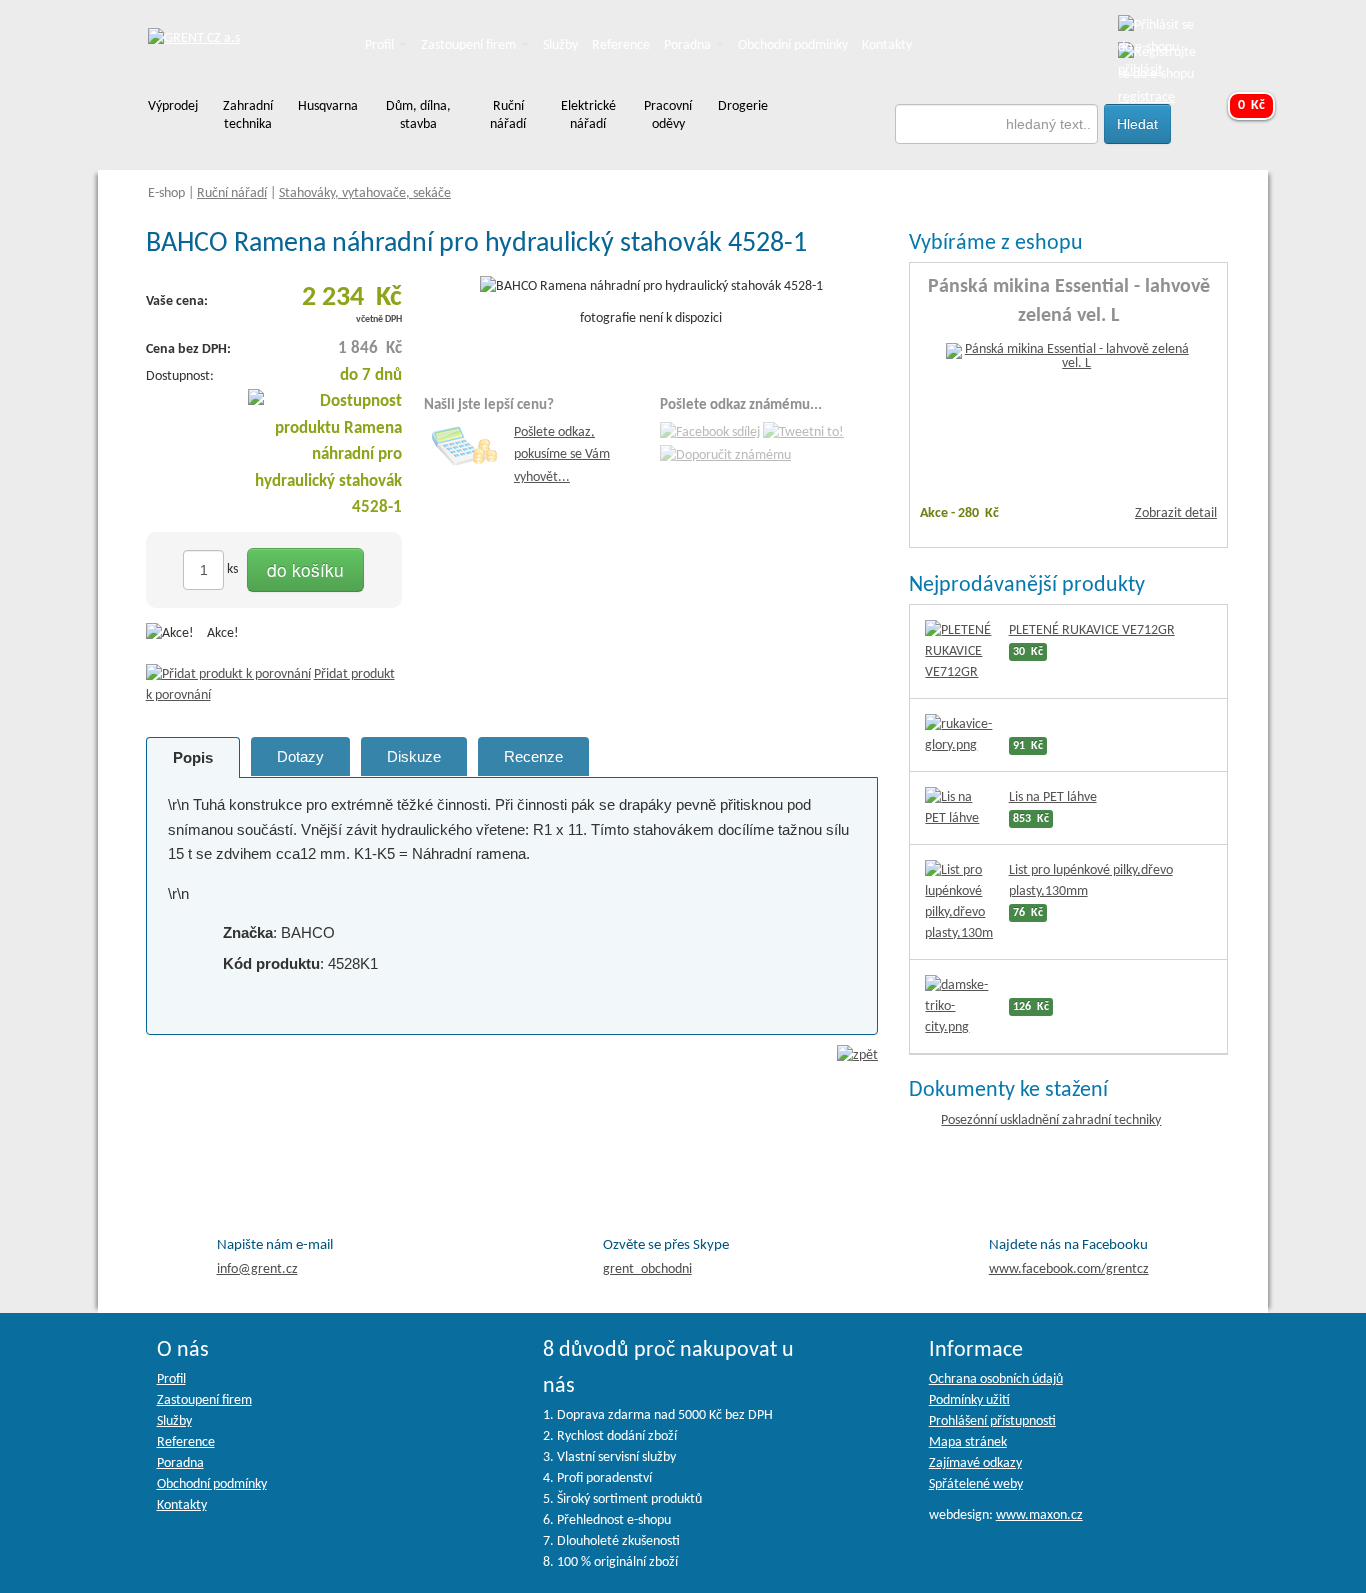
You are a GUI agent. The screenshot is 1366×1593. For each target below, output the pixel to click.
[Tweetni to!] (803, 433)
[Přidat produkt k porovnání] (228, 674)
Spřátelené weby (976, 1484)
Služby (560, 45)
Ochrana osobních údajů (996, 1379)
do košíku (305, 569)
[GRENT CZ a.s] (194, 39)
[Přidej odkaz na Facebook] (710, 433)
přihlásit (1140, 70)
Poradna (689, 45)
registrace (1146, 97)
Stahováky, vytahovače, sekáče (365, 193)
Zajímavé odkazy (975, 1463)
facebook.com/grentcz (1069, 1269)
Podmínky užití (969, 1400)
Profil (381, 45)
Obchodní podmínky (793, 45)
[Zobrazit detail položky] (1069, 357)
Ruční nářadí (232, 193)
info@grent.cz (257, 1269)
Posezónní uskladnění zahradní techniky (1051, 1120)
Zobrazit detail (1176, 513)
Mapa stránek (968, 1442)
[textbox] (997, 124)
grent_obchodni (647, 1269)
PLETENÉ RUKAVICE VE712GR (1092, 630)
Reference (621, 45)
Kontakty (887, 45)
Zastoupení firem (470, 45)
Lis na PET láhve (1053, 797)
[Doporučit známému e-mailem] (725, 455)
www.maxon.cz (1039, 1515)
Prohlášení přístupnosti (992, 1421)
